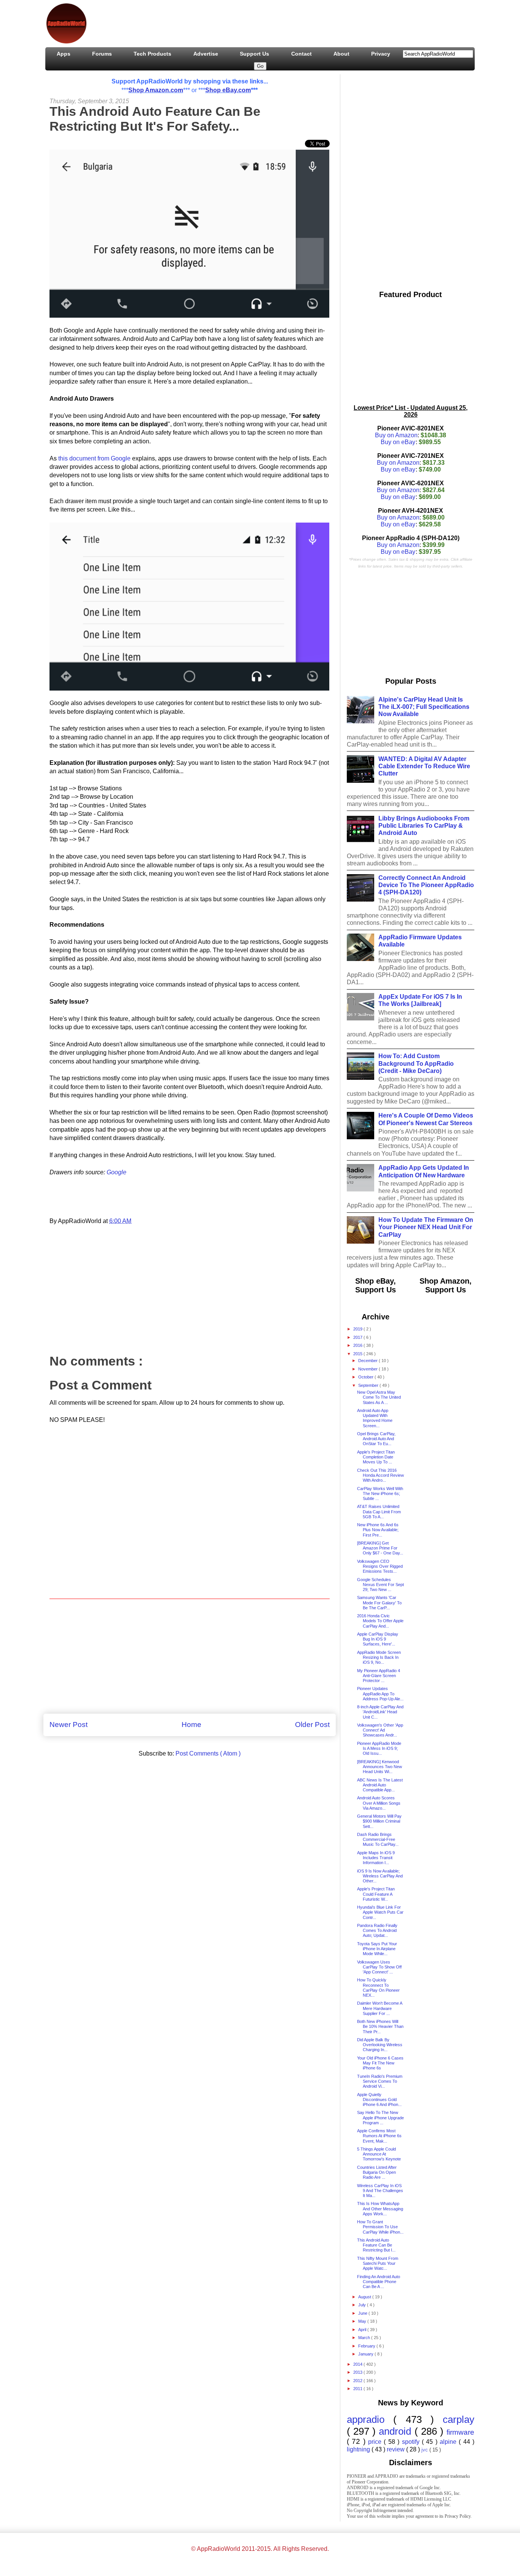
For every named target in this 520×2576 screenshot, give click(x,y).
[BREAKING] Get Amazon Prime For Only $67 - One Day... (380, 1548)
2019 (358, 1329)
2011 (358, 2389)
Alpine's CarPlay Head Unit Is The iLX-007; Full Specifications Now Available (424, 707)
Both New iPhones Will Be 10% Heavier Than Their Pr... (380, 2026)
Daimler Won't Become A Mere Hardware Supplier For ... (380, 2008)
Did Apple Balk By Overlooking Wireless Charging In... (380, 2045)
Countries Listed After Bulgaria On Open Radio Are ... (377, 2172)
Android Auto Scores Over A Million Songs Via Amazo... (379, 1803)
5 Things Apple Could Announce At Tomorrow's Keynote (379, 2154)
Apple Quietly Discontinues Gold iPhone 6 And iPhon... (379, 2099)
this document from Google (94, 458)
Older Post (312, 1725)
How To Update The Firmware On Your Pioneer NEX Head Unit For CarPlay (426, 1227)
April (363, 2330)
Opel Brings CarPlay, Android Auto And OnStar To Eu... (376, 1439)
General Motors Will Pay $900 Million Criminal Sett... (379, 1821)
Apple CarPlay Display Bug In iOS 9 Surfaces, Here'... (378, 1639)
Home (191, 1725)
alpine (449, 2442)
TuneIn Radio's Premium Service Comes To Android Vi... (380, 2081)
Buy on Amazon (396, 435)
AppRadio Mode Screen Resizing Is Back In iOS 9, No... (379, 1657)
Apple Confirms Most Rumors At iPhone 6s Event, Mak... (379, 2136)
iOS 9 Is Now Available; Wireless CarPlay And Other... (380, 1876)
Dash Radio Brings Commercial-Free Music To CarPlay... (378, 1839)
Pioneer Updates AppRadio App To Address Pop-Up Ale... (380, 1693)
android (396, 2431)
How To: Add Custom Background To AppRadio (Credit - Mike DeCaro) (416, 1063)
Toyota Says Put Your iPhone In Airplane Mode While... (377, 1949)
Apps (64, 54)
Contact (301, 54)
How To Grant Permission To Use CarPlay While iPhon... (380, 2227)
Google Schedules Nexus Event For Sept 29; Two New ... (380, 1585)
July (363, 2305)
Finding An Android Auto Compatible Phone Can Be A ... (379, 2282)
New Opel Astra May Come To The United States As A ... (379, 1397)
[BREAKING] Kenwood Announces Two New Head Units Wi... (380, 1767)
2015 (358, 1354)
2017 (358, 1337)
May (363, 2321)
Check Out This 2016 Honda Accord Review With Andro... (380, 1475)
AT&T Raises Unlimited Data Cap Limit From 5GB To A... (379, 1511)
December (368, 1361)
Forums (102, 54)
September (369, 1385)
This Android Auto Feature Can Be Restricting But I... (376, 2245)
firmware (460, 2432)
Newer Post (69, 1725)
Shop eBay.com (228, 90)
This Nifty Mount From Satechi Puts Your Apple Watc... (378, 2263)
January (366, 2354)
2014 (358, 2364)
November (368, 1369)
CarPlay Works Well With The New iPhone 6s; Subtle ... (380, 1493)
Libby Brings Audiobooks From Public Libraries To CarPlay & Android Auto (424, 826)
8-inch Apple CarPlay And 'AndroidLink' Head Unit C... (380, 1712)
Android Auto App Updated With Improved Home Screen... (375, 1418)
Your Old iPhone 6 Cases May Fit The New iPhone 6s (380, 2063)
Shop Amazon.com (156, 90)
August (365, 2297)
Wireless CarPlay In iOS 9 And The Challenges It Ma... (380, 2191)
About (341, 54)
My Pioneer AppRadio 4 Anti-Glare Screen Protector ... (379, 1676)
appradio (370, 2419)
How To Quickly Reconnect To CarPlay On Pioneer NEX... (378, 1988)
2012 (358, 2381)
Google (116, 1172)
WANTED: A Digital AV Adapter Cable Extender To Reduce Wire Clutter (424, 766)
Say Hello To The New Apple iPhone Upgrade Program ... (380, 2117)
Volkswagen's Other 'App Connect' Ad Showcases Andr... (380, 1730)
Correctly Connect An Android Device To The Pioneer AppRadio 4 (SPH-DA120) (426, 885)
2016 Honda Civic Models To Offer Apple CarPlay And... (380, 1621)
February (367, 2346)
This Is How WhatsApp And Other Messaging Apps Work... (380, 2208)
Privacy (381, 54)
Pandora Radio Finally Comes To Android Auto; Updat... (377, 1930)
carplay (459, 2419)
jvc (425, 2450)
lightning (359, 2449)
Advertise (206, 54)
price (376, 2442)
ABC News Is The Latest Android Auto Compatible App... (380, 1785)
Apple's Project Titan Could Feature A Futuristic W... (376, 1894)
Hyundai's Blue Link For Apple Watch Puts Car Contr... (380, 1912)
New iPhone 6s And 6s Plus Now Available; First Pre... (378, 1530)
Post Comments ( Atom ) (208, 1753)
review (396, 2449)
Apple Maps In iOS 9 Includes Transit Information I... (376, 1858)
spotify (412, 2442)
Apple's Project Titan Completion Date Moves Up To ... (376, 1457)
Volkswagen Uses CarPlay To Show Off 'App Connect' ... (379, 1967)
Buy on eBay (398, 442)
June (363, 2313)
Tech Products (152, 54)
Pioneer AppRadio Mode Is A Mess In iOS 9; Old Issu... (379, 1748)
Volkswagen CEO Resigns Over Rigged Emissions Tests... (380, 1566)
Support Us (254, 54)
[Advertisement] (231, 22)
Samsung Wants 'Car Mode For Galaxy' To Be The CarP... (379, 1602)
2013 (358, 2372)
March (365, 2338)
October (366, 1377)
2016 (358, 1345)
